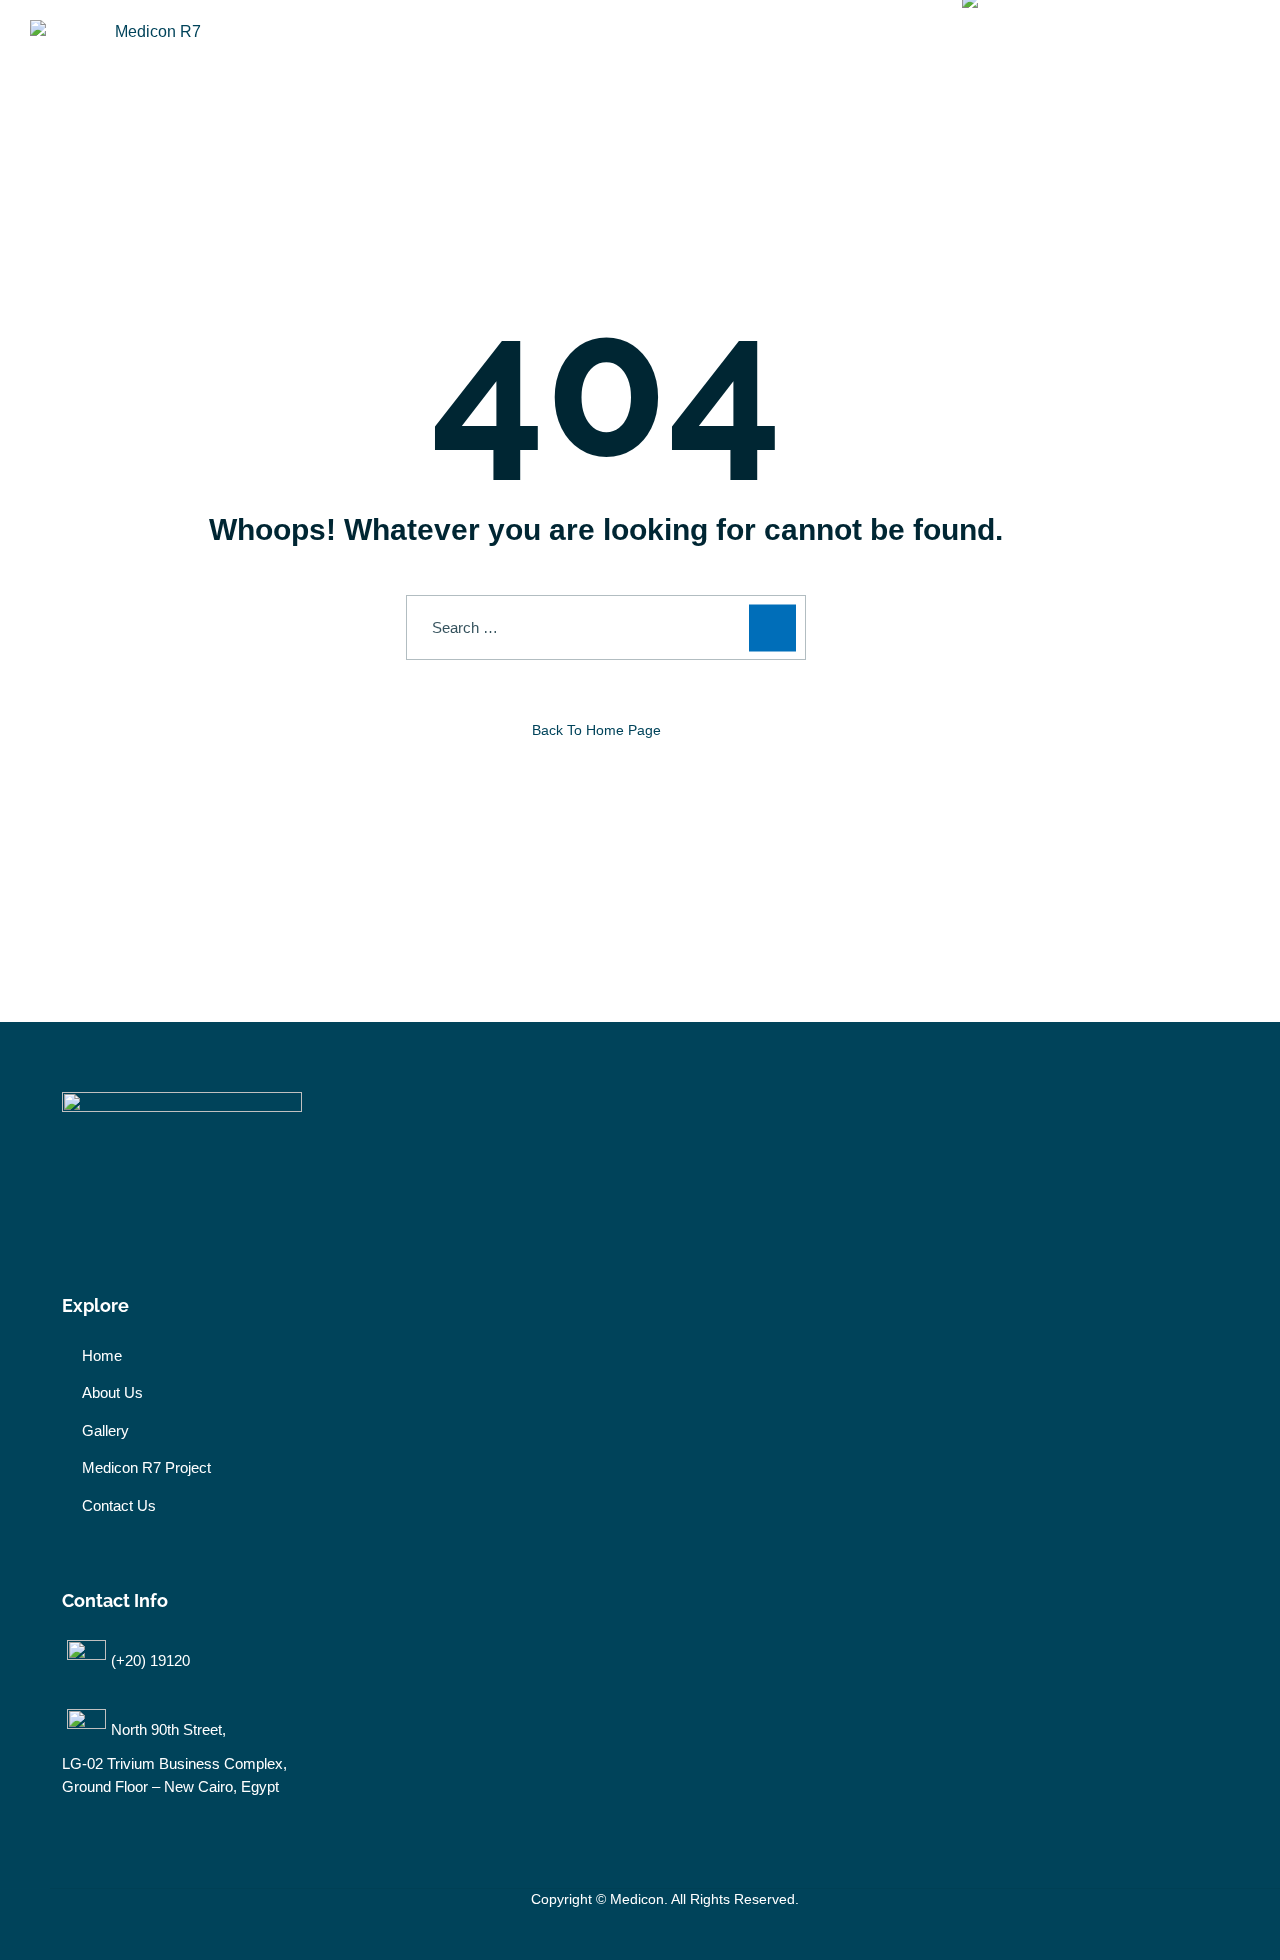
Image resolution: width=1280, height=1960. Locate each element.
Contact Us (877, 49)
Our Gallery (749, 49)
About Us (616, 49)
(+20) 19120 (150, 1660)
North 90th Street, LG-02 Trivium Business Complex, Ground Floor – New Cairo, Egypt (174, 1758)
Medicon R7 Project (462, 49)
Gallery (105, 1430)
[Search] (772, 627)
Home (322, 49)
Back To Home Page (596, 730)
